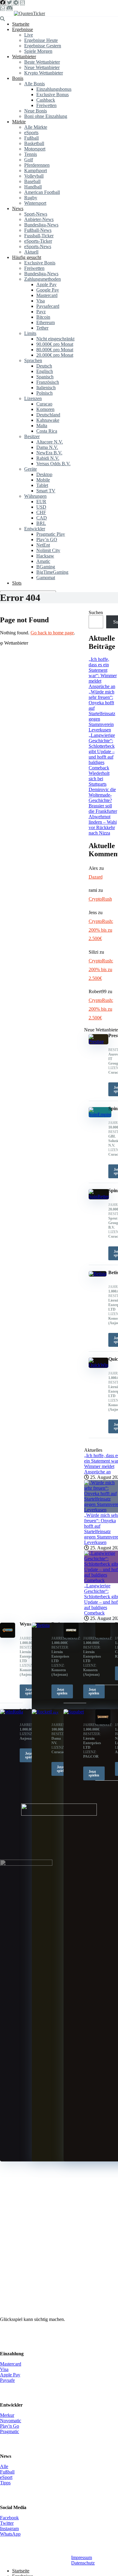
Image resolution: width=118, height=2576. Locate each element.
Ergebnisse (23, 29)
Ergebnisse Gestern (43, 46)
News (18, 208)
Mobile (43, 480)
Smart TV (46, 491)
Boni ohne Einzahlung (46, 116)
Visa (41, 301)
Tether (42, 328)
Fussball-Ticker (39, 236)
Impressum (82, 2557)
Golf (29, 160)
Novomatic (11, 2421)
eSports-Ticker (38, 241)
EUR (41, 502)
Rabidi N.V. (48, 458)
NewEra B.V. (49, 453)
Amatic (43, 561)
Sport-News (36, 214)
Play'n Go (10, 2426)
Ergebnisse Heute (41, 40)
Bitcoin (43, 317)
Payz (41, 312)
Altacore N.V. (50, 442)
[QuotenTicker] (29, 13)
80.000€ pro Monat (55, 350)
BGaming (46, 567)
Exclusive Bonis (40, 263)
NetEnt (43, 545)
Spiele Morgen (38, 51)
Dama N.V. (47, 447)
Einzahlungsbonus (54, 89)
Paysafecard (48, 306)
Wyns (25, 1624)
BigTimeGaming (52, 572)
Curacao (44, 404)
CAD (42, 518)
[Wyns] (8, 1636)
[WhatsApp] (2, 8)
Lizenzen (33, 398)
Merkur (7, 2415)
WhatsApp (10, 2534)
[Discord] (9, 8)
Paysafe (7, 2380)
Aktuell (31, 252)
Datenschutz (83, 2563)
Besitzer (32, 436)
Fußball (31, 138)
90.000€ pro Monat (55, 344)
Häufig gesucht (27, 257)
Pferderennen (37, 165)
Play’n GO (47, 540)
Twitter (7, 2523)
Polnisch (44, 393)
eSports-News (38, 246)
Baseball (32, 181)
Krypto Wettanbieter (44, 73)
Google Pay (48, 290)
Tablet (42, 485)
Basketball (34, 143)
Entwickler (35, 529)
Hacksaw (45, 556)
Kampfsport (36, 170)
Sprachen (33, 360)
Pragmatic (10, 2431)
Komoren (45, 409)
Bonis (18, 78)
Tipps (5, 2483)
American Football (42, 192)
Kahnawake (48, 420)
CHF (41, 512)
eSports (31, 133)
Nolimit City (48, 550)
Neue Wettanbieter (42, 67)
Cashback (46, 100)
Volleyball (34, 176)
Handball (33, 187)
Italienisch (46, 388)
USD (41, 507)
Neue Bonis (36, 111)
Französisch (48, 382)
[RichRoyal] (103, 1636)
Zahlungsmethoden (43, 279)
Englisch (45, 371)
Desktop (44, 474)
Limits (30, 333)
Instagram (9, 2529)
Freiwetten (46, 105)
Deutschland (48, 415)
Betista (58, 1624)
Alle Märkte (36, 127)
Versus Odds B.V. (53, 464)
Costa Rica (47, 431)
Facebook (9, 2518)
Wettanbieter (24, 57)
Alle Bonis (34, 84)
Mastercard (47, 295)
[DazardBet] (103, 1723)
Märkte (19, 122)
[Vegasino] (71, 1636)
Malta (42, 426)
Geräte (31, 469)
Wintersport (35, 203)
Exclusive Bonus (52, 95)
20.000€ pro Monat (55, 355)
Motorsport (35, 149)
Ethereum (46, 322)
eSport (6, 2477)
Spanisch (45, 377)
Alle (4, 2466)
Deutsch (44, 366)
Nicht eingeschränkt (55, 339)
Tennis (31, 154)
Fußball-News (38, 230)
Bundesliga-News (41, 225)
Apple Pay (46, 284)
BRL (41, 523)
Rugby (31, 198)
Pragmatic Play (51, 534)
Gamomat (46, 578)
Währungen (35, 496)
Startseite (21, 24)
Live (29, 35)
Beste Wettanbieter (42, 62)
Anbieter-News (39, 219)
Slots (17, 583)
